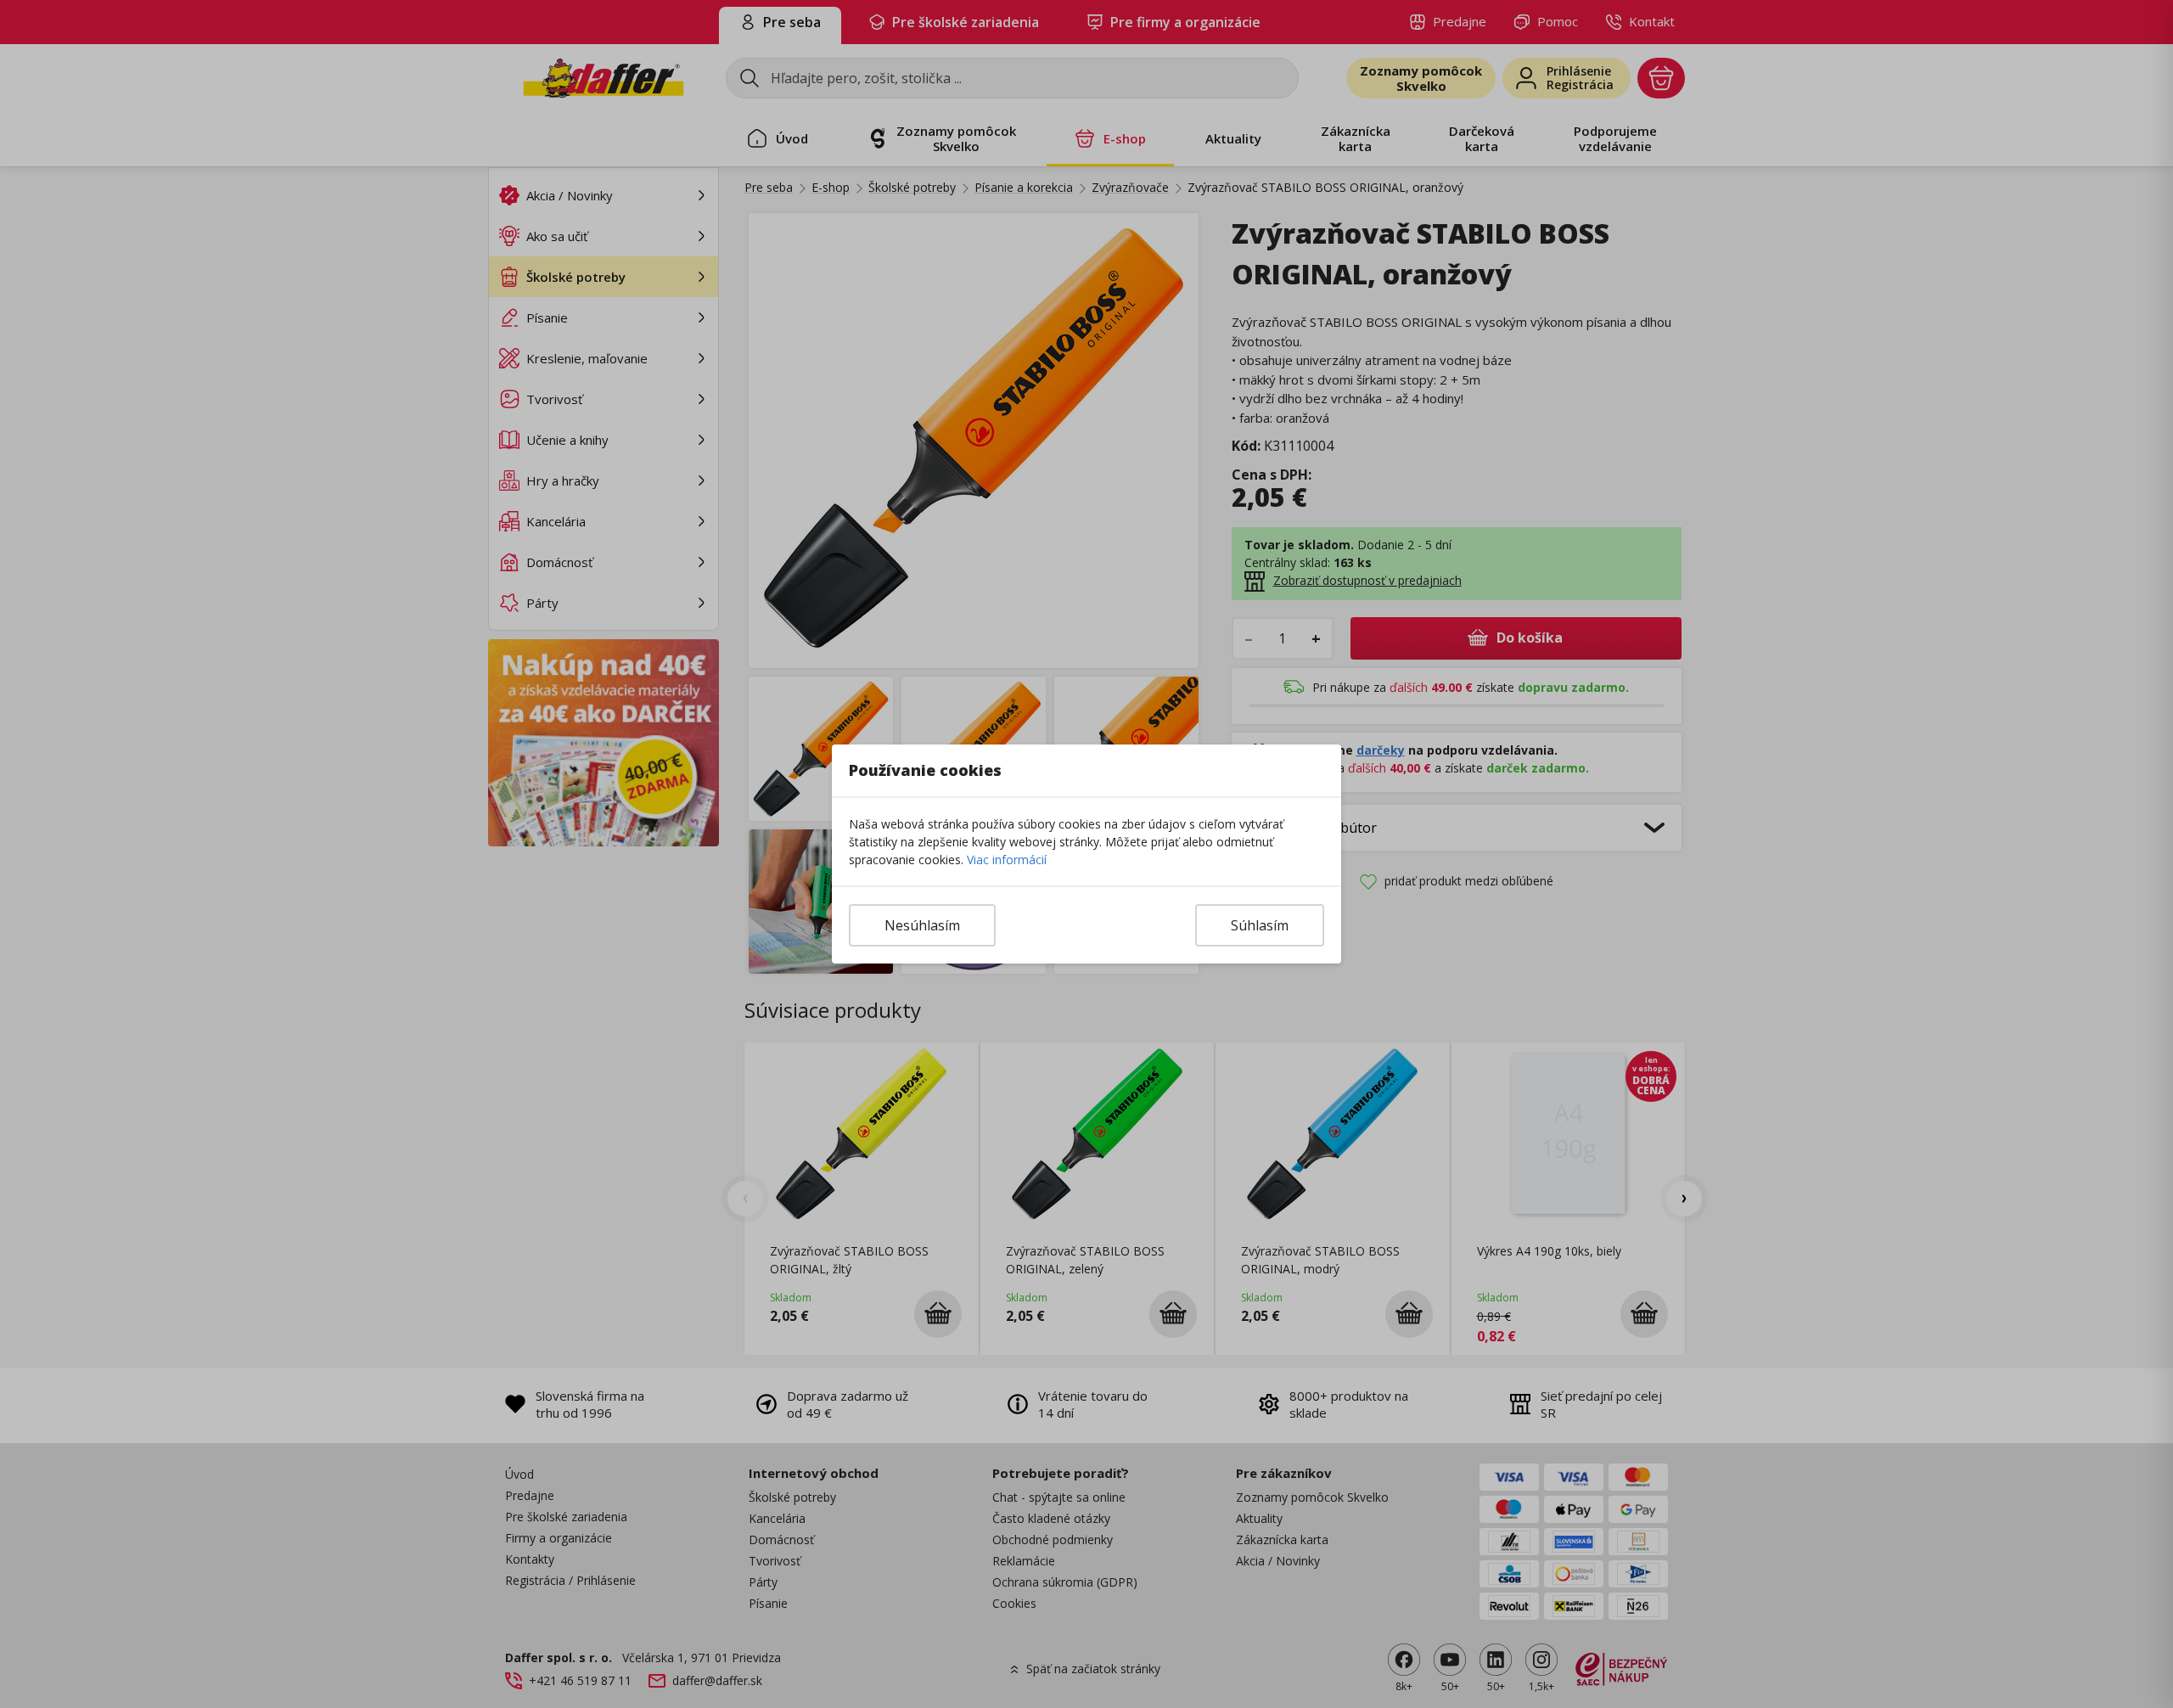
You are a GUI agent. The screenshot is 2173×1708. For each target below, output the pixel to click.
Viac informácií (1007, 860)
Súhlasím (1260, 925)
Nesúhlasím (922, 925)
